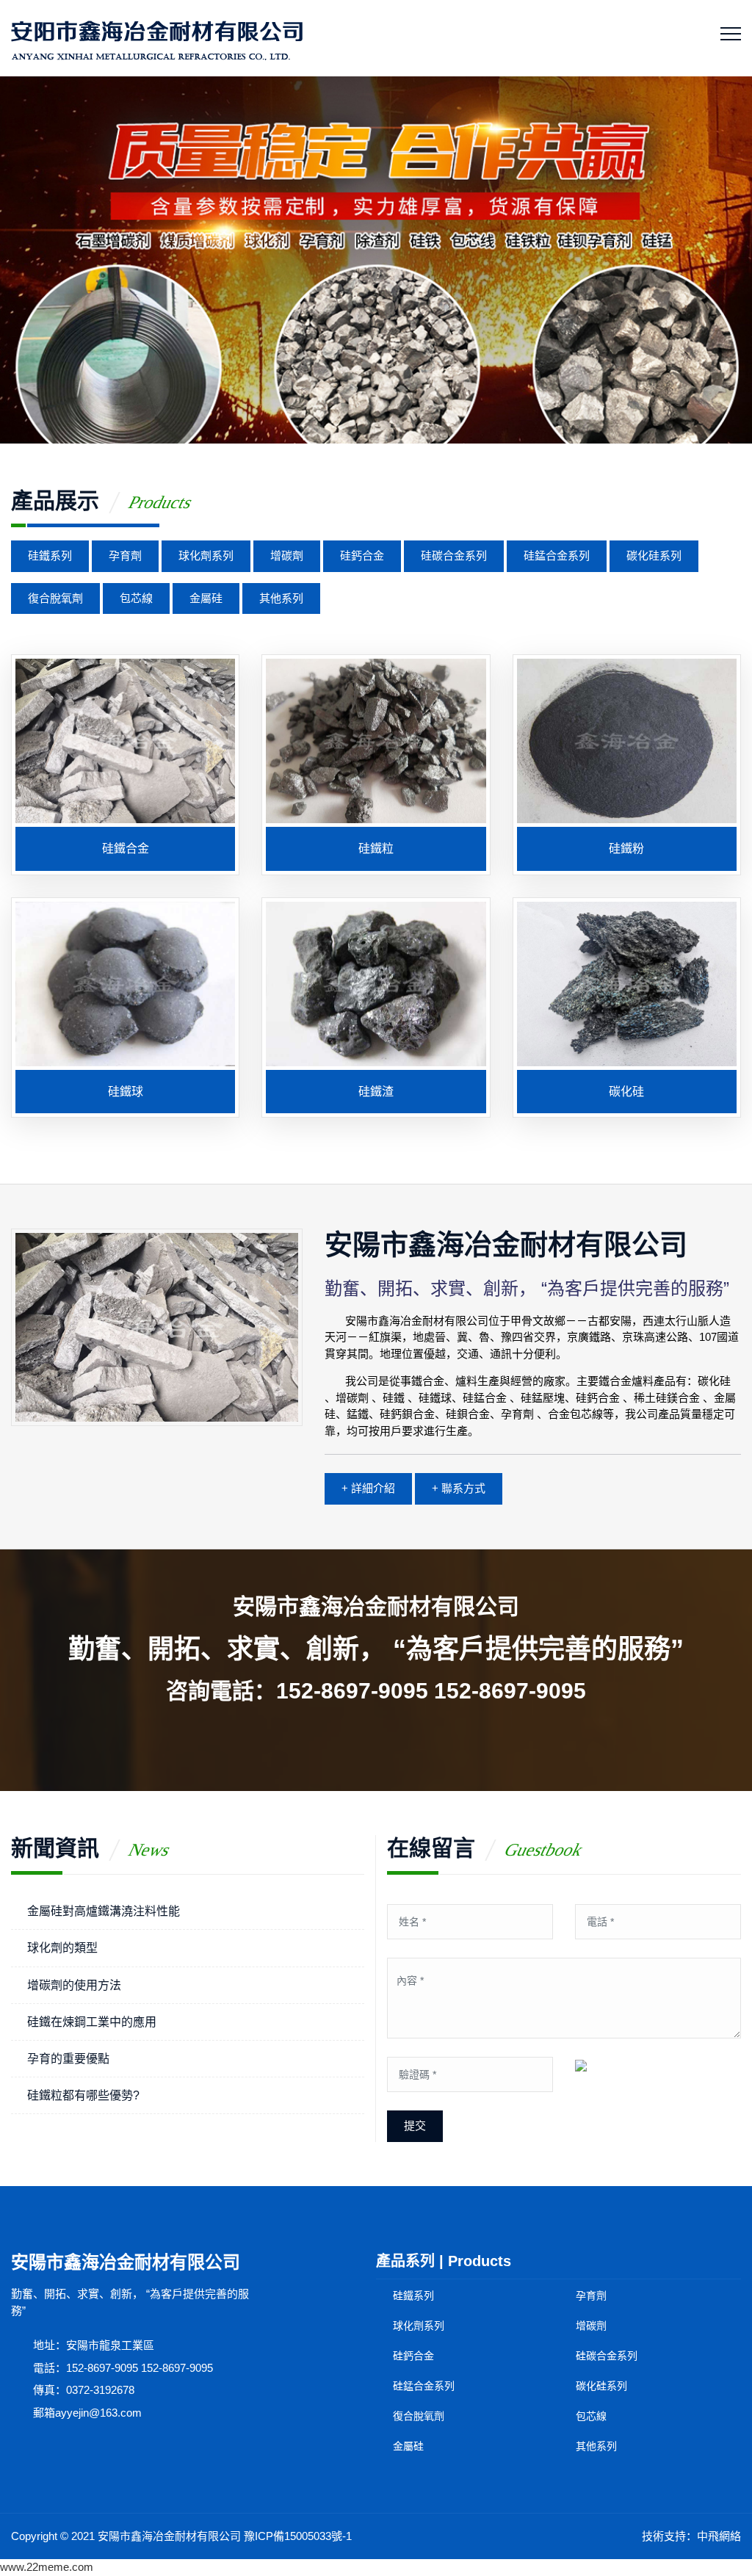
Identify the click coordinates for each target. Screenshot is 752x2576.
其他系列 (281, 598)
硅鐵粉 (626, 849)
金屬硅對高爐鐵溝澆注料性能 (104, 1911)
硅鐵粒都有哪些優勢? (83, 2095)
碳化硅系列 (654, 556)
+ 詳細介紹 (368, 1488)
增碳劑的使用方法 (74, 1985)
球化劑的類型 (62, 1948)
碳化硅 (626, 1092)
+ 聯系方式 (459, 1488)
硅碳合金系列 (454, 556)
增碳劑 (287, 556)
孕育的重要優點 (68, 2059)
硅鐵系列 (50, 556)
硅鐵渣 (376, 1092)
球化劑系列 (206, 556)
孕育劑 (125, 556)
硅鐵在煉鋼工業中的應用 (92, 2022)
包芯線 (136, 598)
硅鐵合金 (126, 849)
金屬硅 (206, 598)
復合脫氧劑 (55, 598)
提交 (415, 2125)
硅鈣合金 (362, 556)
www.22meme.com (47, 2567)
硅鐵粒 (376, 849)
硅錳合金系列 (557, 556)
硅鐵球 (126, 1092)
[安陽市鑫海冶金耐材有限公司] (157, 38)
